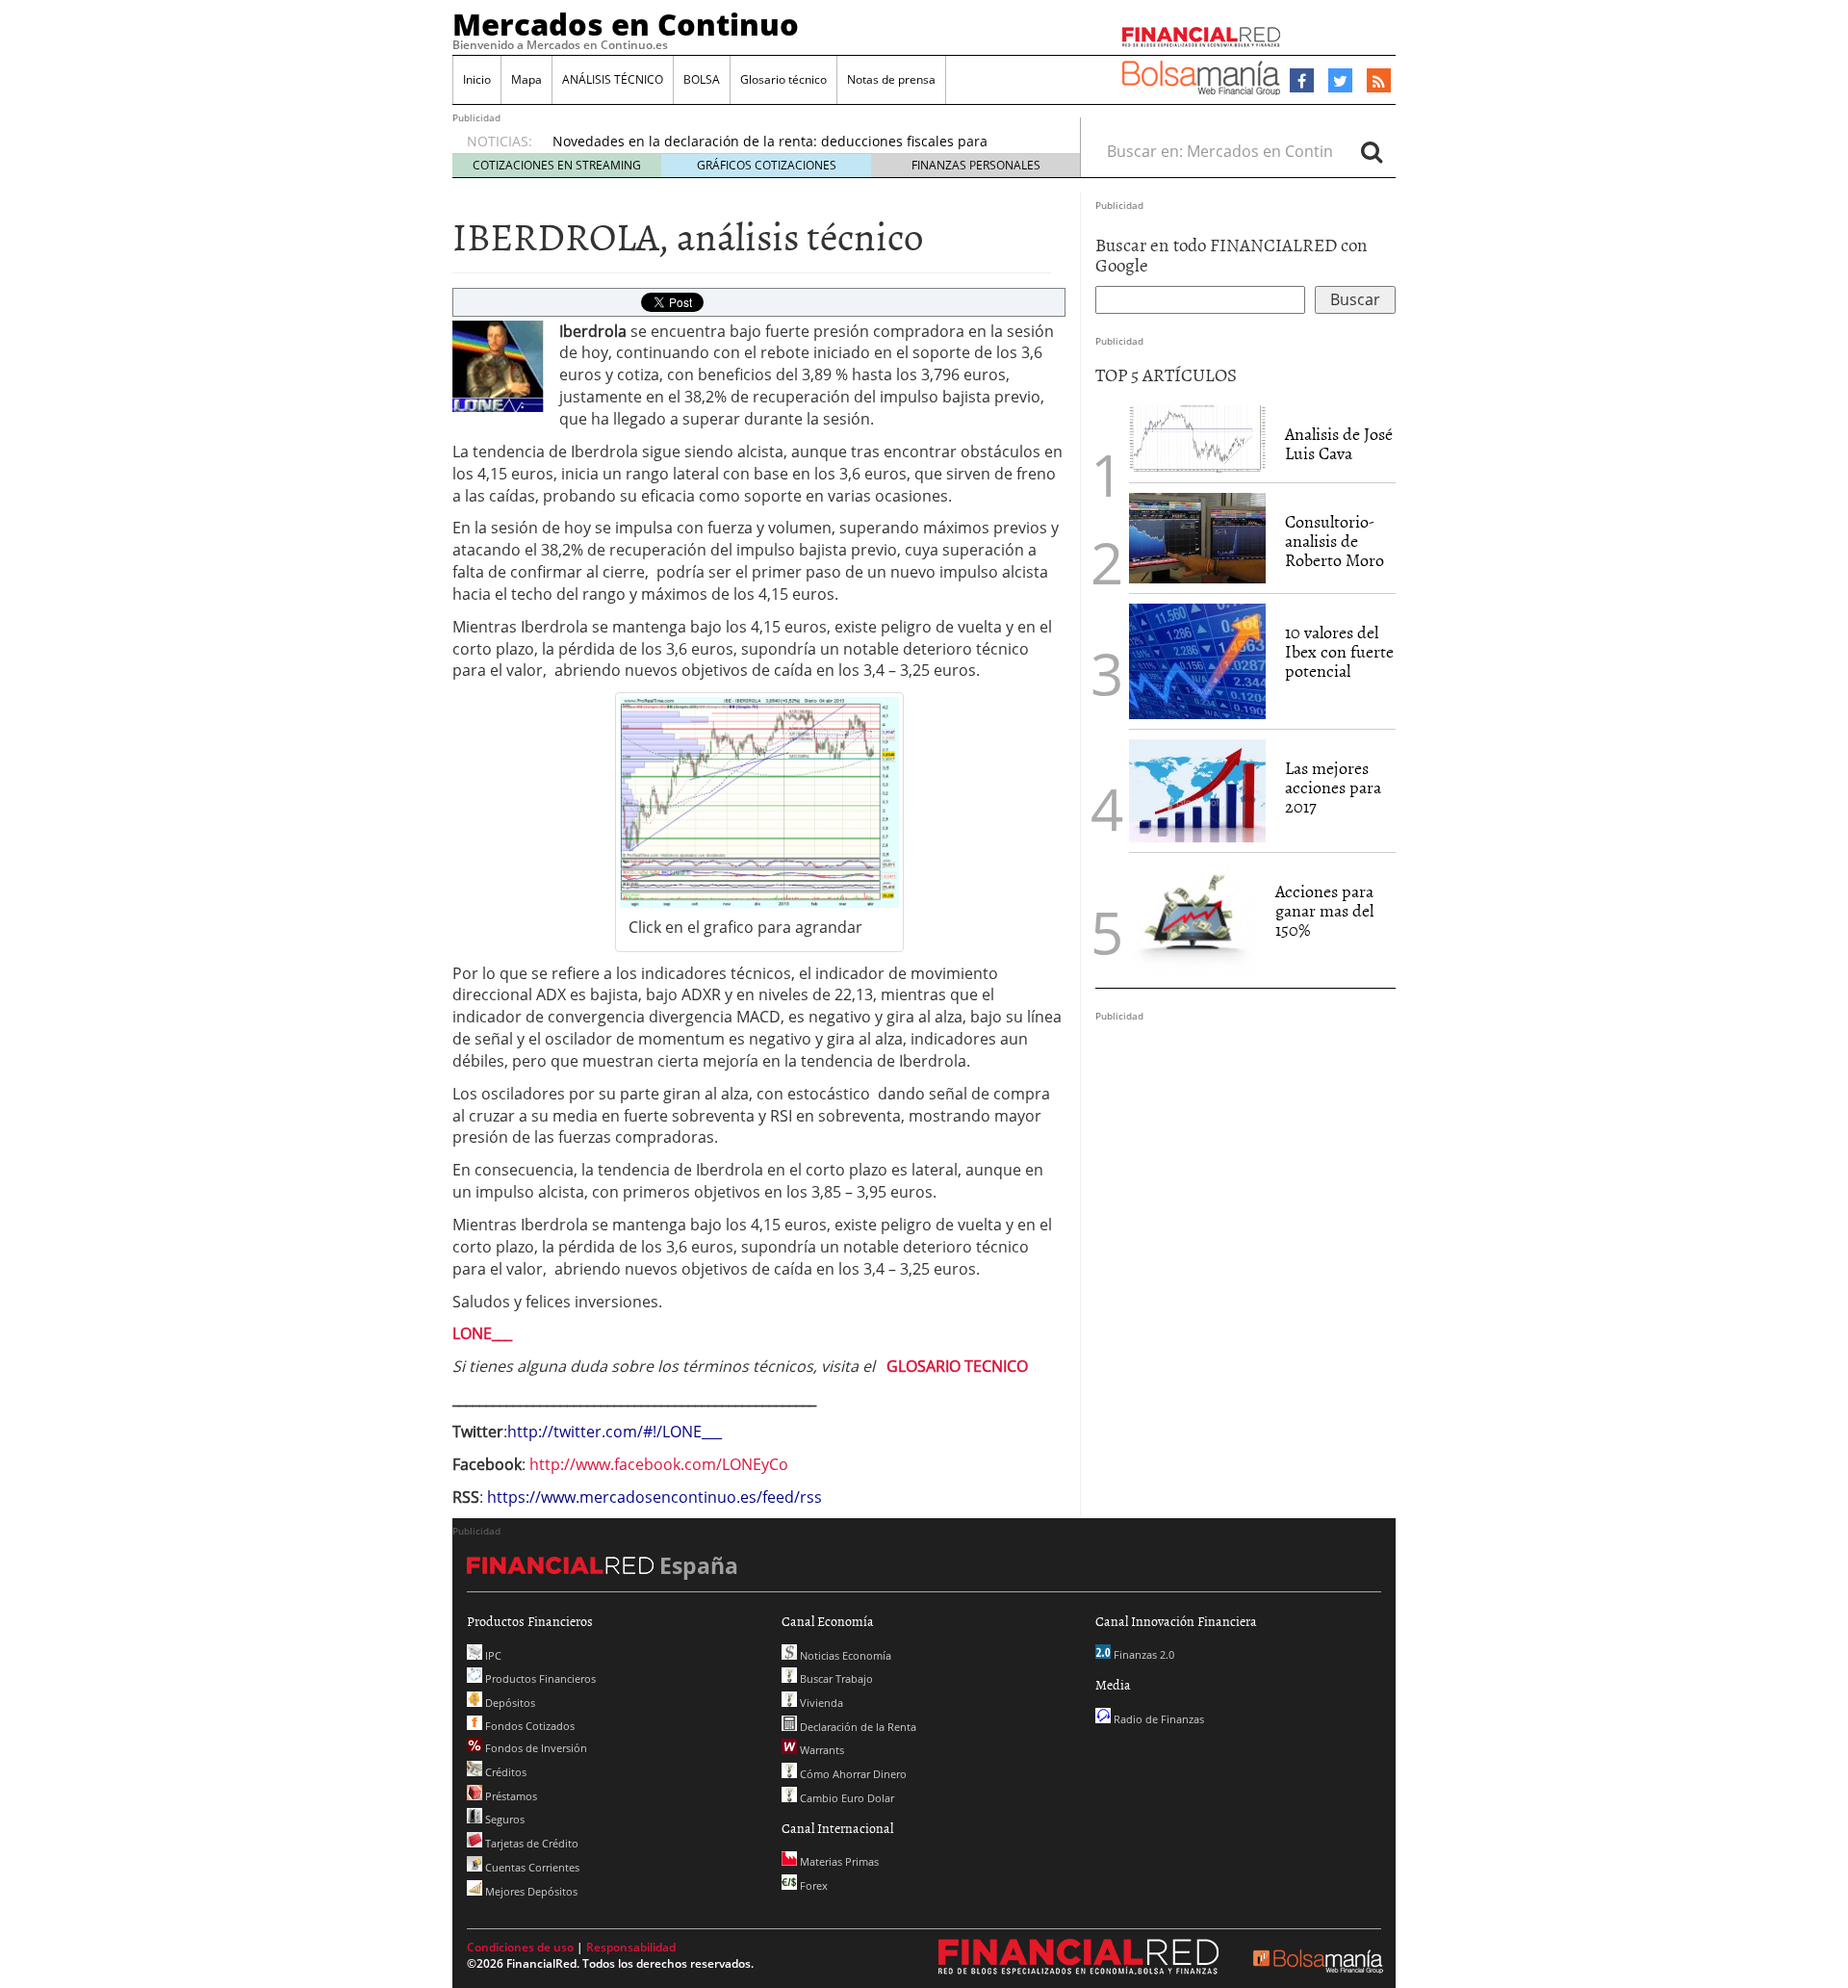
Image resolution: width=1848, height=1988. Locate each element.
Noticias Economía (844, 1655)
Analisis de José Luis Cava (1339, 443)
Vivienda (820, 1703)
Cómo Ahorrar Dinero (852, 1774)
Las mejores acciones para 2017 (1333, 787)
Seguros (503, 1819)
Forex (812, 1885)
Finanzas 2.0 (1142, 1654)
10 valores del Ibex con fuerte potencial (1339, 651)
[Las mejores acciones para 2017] (1197, 791)
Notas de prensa (891, 79)
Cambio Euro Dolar (846, 1798)
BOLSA (702, 79)
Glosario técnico (783, 79)
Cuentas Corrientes (531, 1867)
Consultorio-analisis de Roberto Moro (1335, 541)
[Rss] (1379, 82)
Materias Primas (838, 1861)
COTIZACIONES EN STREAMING (557, 165)
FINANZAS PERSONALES (976, 165)
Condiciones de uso (520, 1947)
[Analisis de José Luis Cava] (1197, 439)
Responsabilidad (631, 1947)
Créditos (504, 1772)
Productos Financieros (539, 1678)
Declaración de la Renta (857, 1727)
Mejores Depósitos (530, 1891)
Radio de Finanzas (1157, 1719)
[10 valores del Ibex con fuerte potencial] (1197, 661)
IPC (492, 1655)
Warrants (821, 1750)
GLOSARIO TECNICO (957, 1366)
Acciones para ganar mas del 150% (1324, 910)
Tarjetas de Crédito (530, 1843)
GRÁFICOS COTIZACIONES (767, 165)
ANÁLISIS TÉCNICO (613, 79)
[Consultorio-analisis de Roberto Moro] (1197, 538)
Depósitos (509, 1703)
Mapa (526, 79)
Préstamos (510, 1796)
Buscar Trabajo (835, 1678)
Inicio (477, 79)
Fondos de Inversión (535, 1748)
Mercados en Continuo (626, 24)
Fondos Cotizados (528, 1726)
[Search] (1372, 151)
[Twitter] (1340, 81)
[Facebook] (1302, 81)
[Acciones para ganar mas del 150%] (1193, 920)
